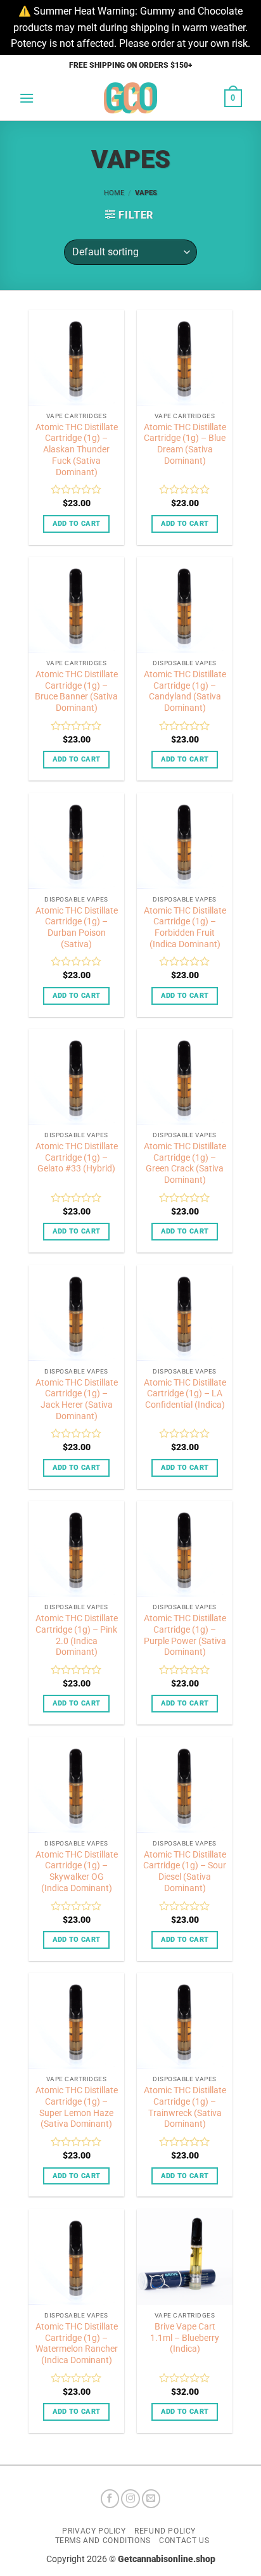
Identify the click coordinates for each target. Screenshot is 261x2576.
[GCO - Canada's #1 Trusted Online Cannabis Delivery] (131, 98)
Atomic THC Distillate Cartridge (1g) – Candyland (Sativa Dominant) (185, 691)
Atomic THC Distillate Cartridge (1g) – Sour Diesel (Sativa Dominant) (185, 1871)
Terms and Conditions (103, 2541)
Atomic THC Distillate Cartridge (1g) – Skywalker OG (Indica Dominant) (77, 1871)
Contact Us (184, 2541)
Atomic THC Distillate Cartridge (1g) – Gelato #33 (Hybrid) (77, 1157)
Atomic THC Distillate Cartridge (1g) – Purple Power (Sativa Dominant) (185, 1635)
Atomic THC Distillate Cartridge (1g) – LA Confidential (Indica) (185, 1393)
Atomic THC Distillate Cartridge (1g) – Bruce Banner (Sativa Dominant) (76, 691)
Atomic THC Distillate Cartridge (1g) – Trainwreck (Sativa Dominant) (185, 2107)
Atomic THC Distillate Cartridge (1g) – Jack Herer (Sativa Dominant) (77, 1399)
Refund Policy (165, 2531)
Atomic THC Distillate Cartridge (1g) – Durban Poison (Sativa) (77, 927)
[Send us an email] (151, 2499)
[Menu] (27, 98)
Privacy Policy (94, 2531)
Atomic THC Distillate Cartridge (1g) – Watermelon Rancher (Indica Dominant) (77, 2343)
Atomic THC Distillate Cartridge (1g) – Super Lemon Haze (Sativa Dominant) (77, 2107)
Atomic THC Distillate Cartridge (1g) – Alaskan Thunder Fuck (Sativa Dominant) (77, 450)
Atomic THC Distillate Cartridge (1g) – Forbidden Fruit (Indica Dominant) (185, 927)
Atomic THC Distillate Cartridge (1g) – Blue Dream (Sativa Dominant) (185, 444)
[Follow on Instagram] (130, 2499)
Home (114, 193)
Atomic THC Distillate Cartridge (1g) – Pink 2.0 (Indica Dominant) (77, 1635)
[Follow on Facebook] (110, 2499)
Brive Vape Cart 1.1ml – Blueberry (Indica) (185, 2337)
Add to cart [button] (77, 524)
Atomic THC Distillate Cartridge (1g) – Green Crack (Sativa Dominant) (185, 1163)
